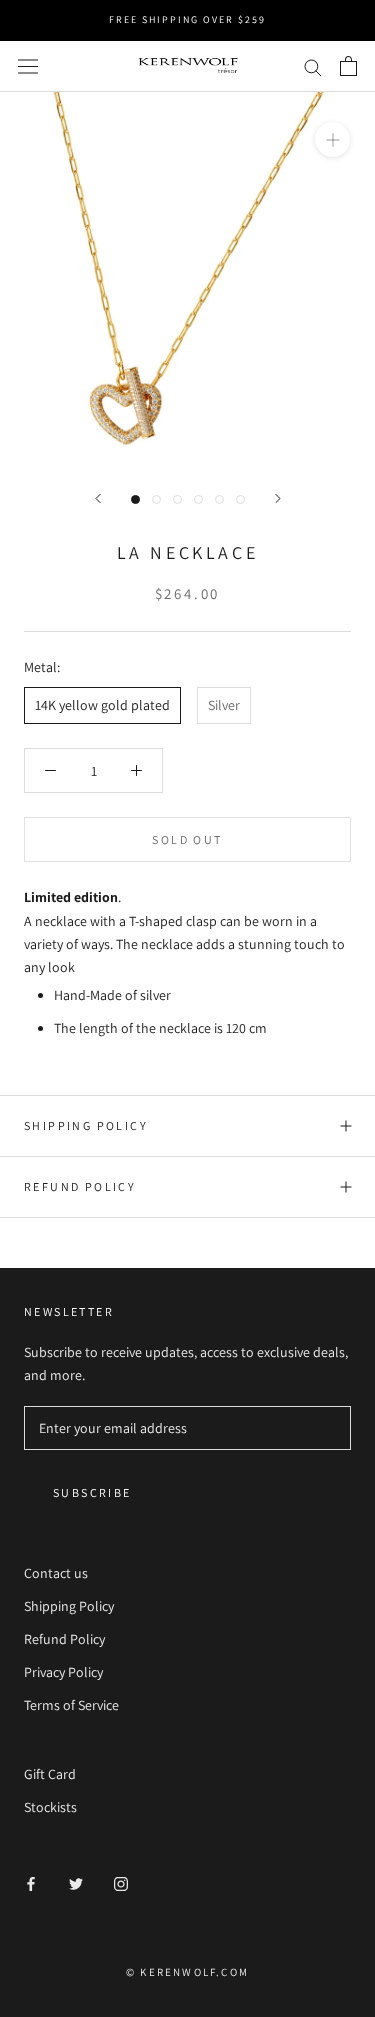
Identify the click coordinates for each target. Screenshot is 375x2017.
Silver (224, 705)
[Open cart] (348, 66)
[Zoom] (332, 139)
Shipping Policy (86, 1125)
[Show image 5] (219, 499)
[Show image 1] (135, 499)
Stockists (50, 1807)
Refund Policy (80, 1186)
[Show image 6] (240, 499)
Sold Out (187, 839)
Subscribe (92, 1492)
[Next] (278, 498)
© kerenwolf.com (187, 1972)
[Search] (313, 66)
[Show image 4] (198, 499)
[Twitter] (76, 1883)
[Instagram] (121, 1883)
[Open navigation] (28, 66)
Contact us (56, 1573)
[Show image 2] (156, 499)
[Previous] (98, 498)
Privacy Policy (63, 1672)
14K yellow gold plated (102, 705)
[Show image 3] (177, 499)
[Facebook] (31, 1883)
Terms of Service (71, 1705)
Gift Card (50, 1774)
